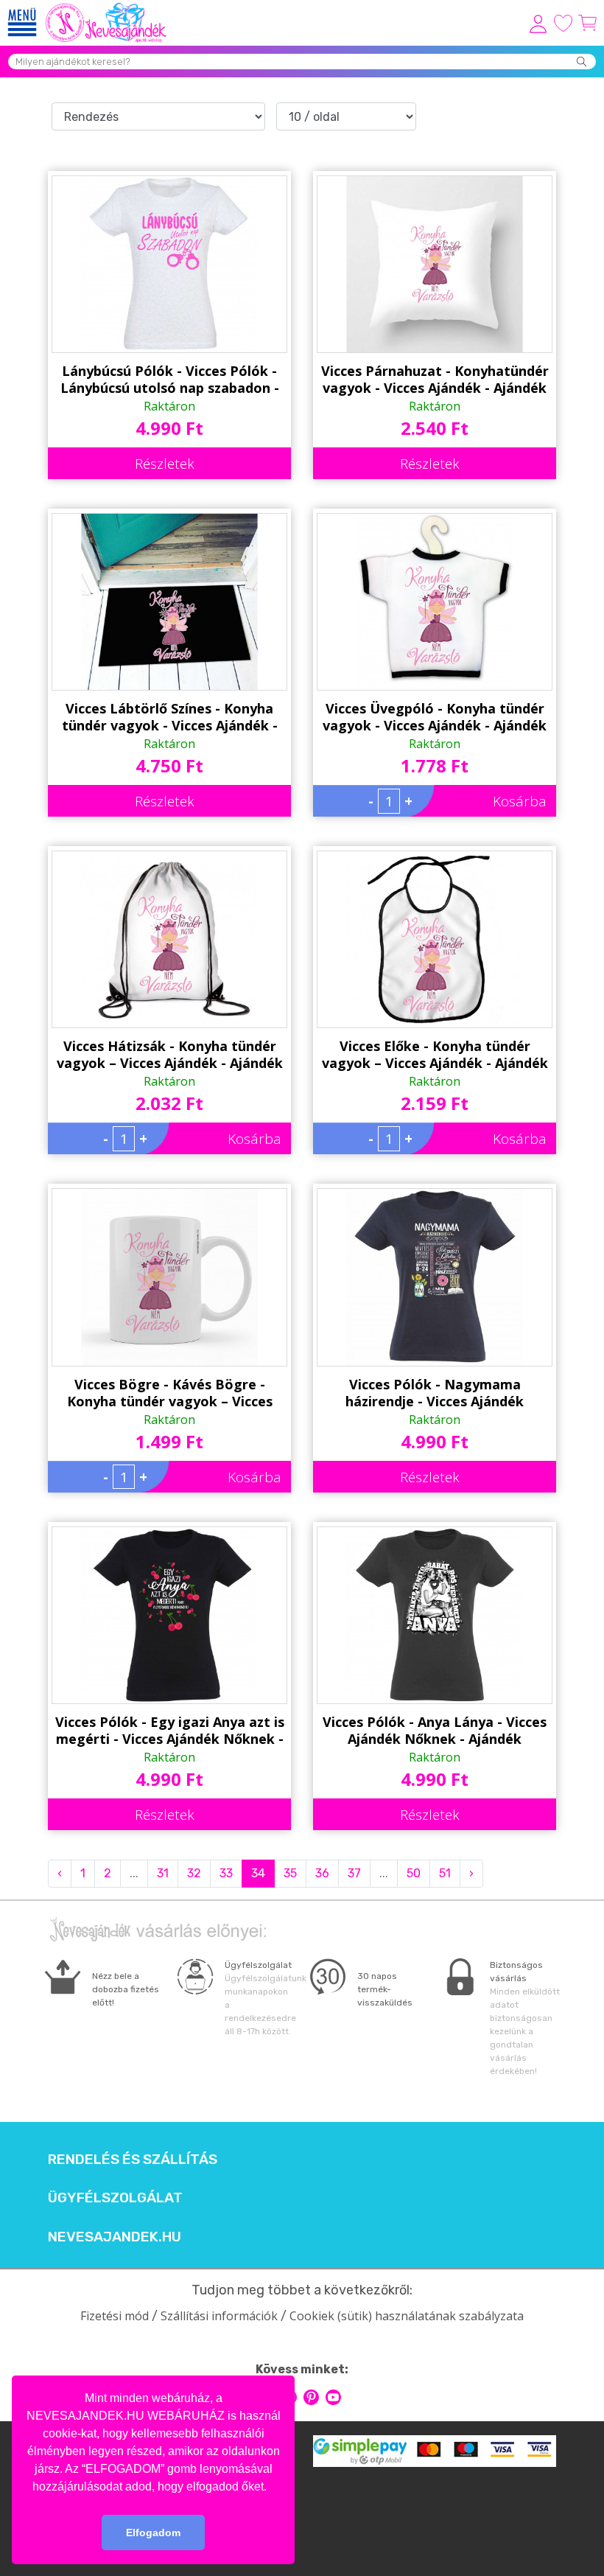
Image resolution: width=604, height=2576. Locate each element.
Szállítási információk (219, 2316)
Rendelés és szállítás (133, 2160)
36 (322, 1873)
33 (226, 1873)
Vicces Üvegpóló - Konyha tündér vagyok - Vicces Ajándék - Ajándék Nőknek (435, 717)
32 (194, 1873)
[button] (272, 2488)
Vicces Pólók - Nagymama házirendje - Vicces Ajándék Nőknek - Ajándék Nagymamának (435, 1393)
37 (354, 1873)
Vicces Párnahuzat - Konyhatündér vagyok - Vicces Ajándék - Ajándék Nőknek (435, 380)
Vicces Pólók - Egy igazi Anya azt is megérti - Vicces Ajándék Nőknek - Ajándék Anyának (170, 1731)
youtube (333, 2397)
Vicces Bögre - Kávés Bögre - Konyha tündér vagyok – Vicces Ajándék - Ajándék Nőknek (170, 1393)
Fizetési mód (115, 2316)
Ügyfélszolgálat (115, 2198)
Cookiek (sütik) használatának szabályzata (407, 2316)
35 (290, 1873)
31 (163, 1873)
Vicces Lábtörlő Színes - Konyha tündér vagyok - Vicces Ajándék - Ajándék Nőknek (170, 717)
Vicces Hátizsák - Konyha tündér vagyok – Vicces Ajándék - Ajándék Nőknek (170, 1055)
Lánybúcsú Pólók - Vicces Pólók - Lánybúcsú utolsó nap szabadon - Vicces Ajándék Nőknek (170, 380)
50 (414, 1873)
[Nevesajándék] (107, 7)
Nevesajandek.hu (115, 2237)
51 (445, 1873)
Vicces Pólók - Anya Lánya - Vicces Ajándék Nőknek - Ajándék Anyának (435, 1731)
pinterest (311, 2397)
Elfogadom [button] (153, 2533)
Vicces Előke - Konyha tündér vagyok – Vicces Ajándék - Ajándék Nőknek (435, 1055)
